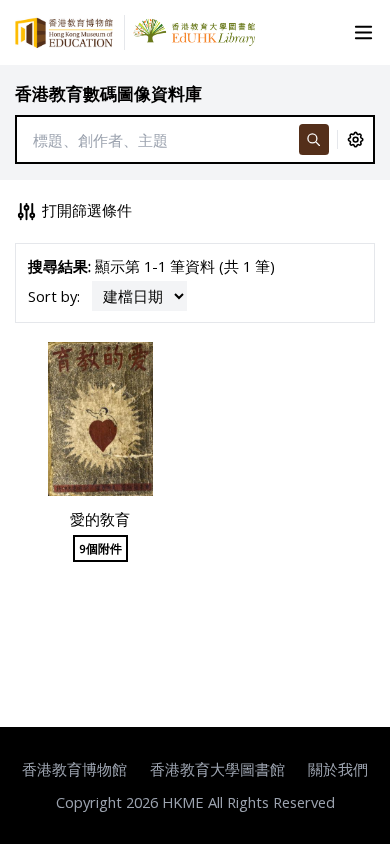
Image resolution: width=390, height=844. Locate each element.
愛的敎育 (100, 519)
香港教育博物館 (74, 769)
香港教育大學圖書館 (217, 769)
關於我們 (338, 769)
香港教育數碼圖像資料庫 (108, 93)
